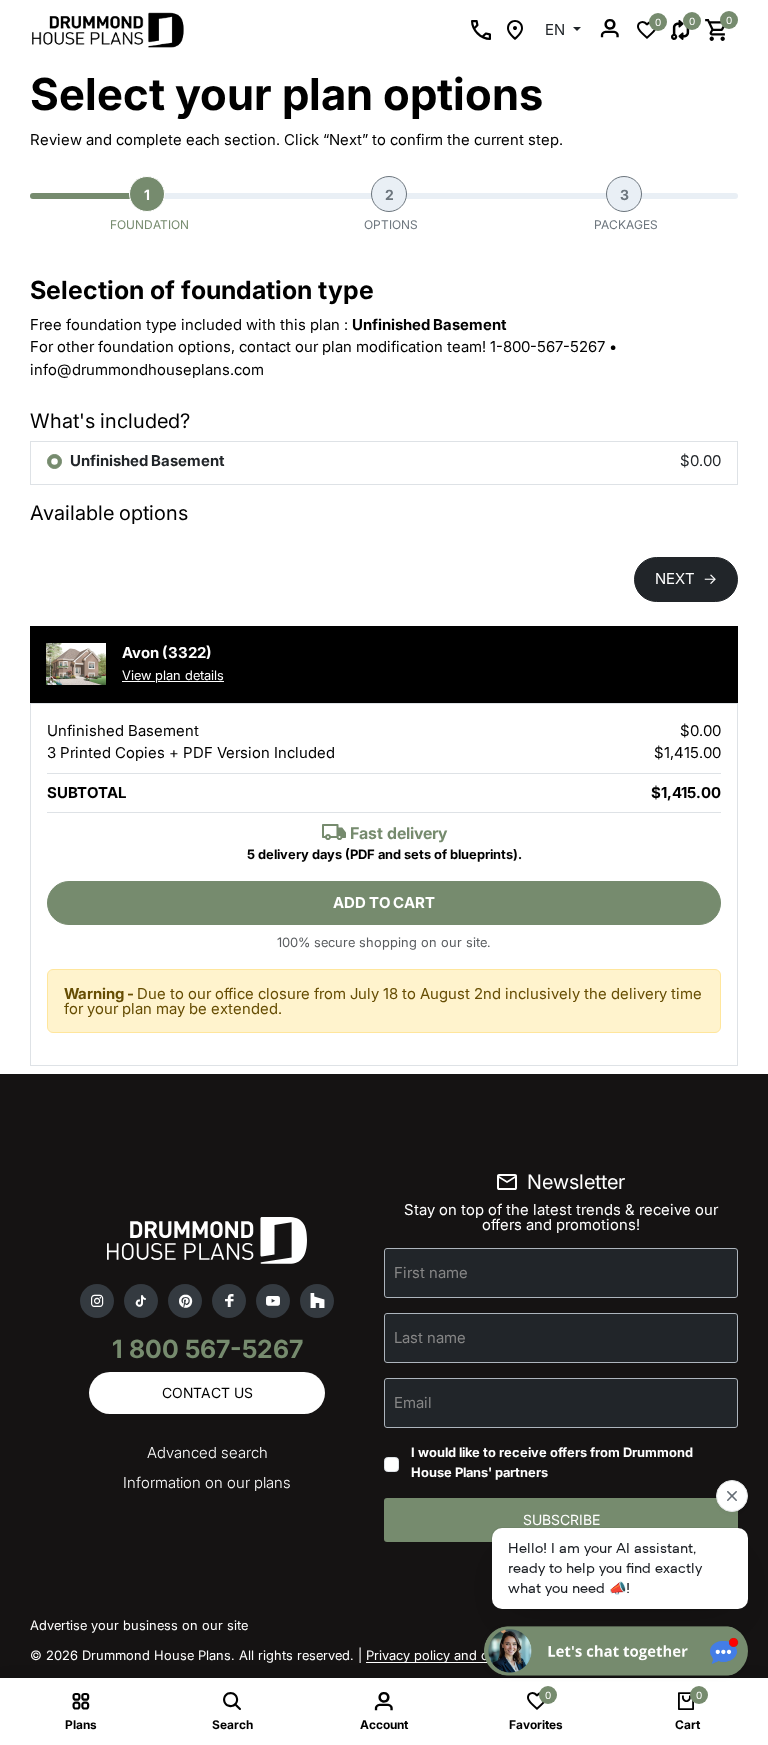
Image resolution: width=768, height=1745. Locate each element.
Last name (430, 1337)
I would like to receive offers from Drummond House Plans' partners (552, 1462)
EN (557, 29)
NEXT (686, 578)
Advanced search (207, 1452)
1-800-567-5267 (547, 346)
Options (391, 209)
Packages (626, 209)
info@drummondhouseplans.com (147, 369)
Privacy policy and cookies (447, 1655)
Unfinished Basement (147, 460)
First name (431, 1272)
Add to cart (384, 902)
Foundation (149, 209)
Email (413, 1402)
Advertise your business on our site (139, 1625)
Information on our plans (207, 1482)
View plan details (173, 675)
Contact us (207, 1392)
